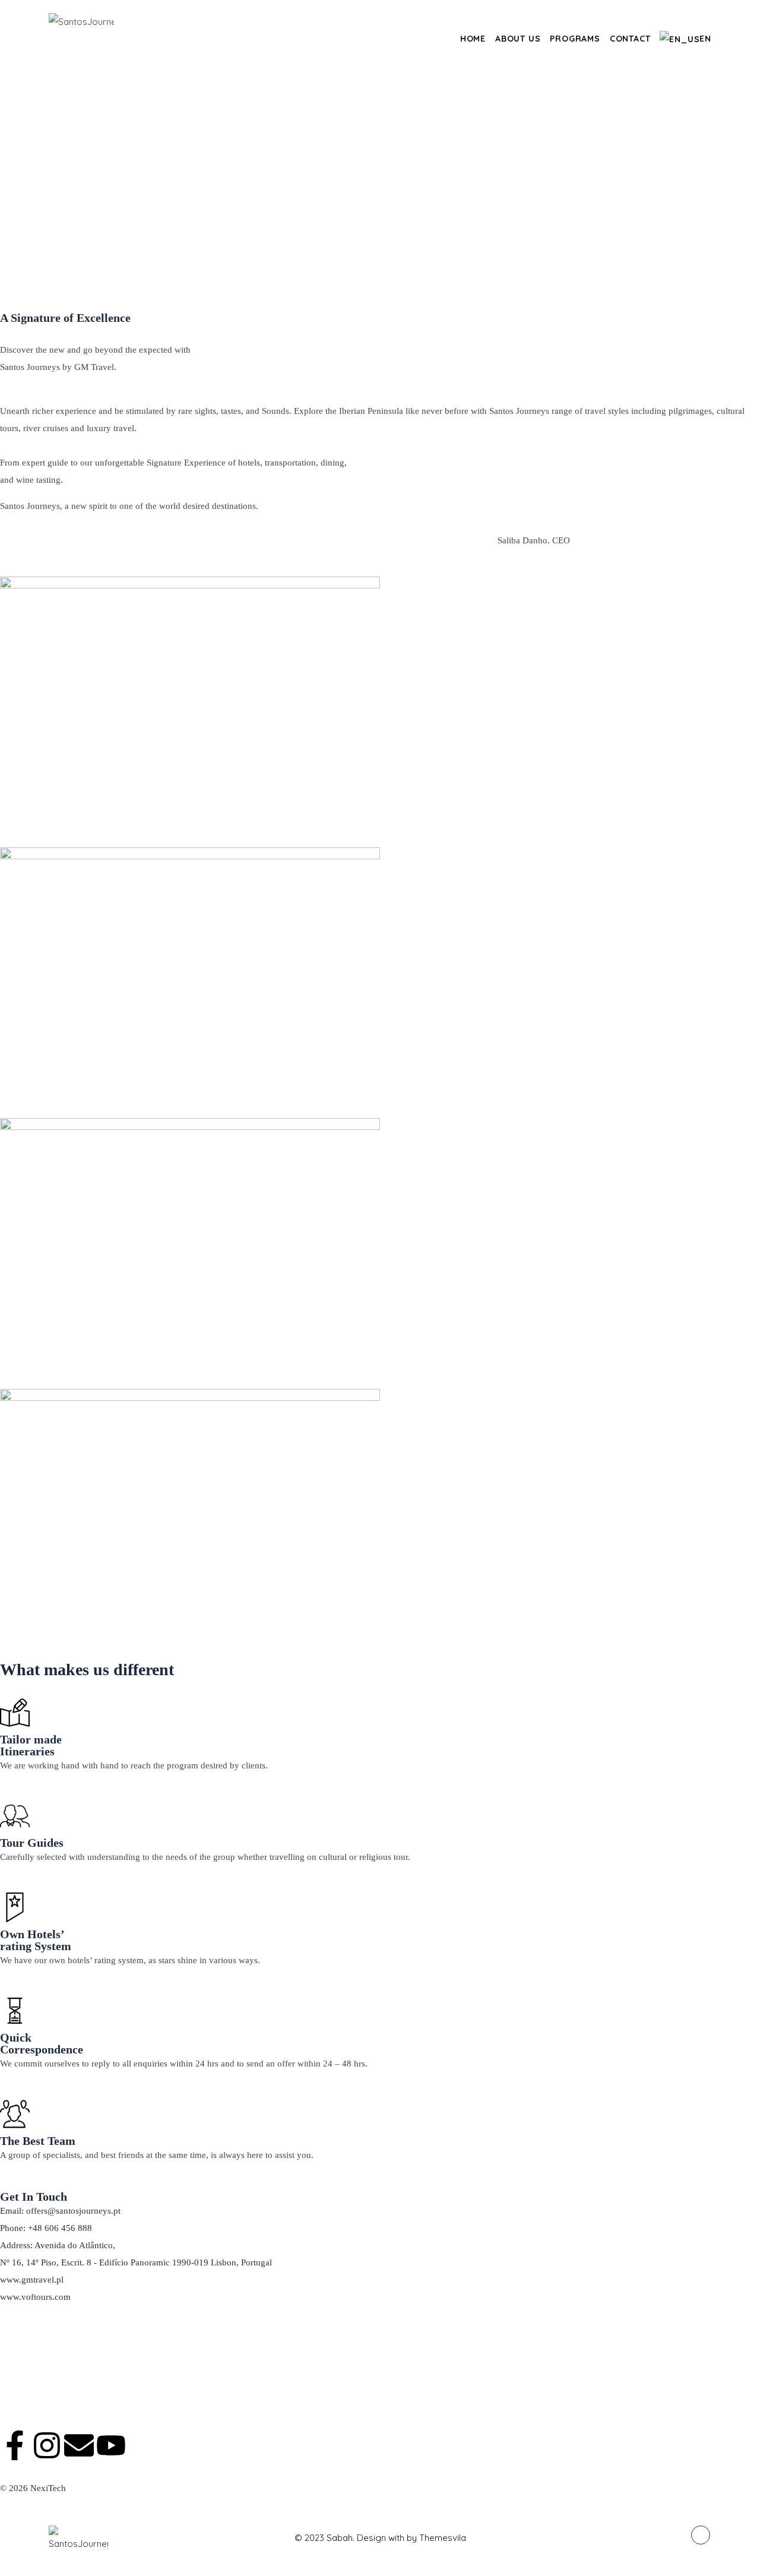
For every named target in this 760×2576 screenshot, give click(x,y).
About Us (518, 39)
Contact (630, 39)
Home (473, 39)
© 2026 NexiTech (33, 2488)
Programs (575, 39)
